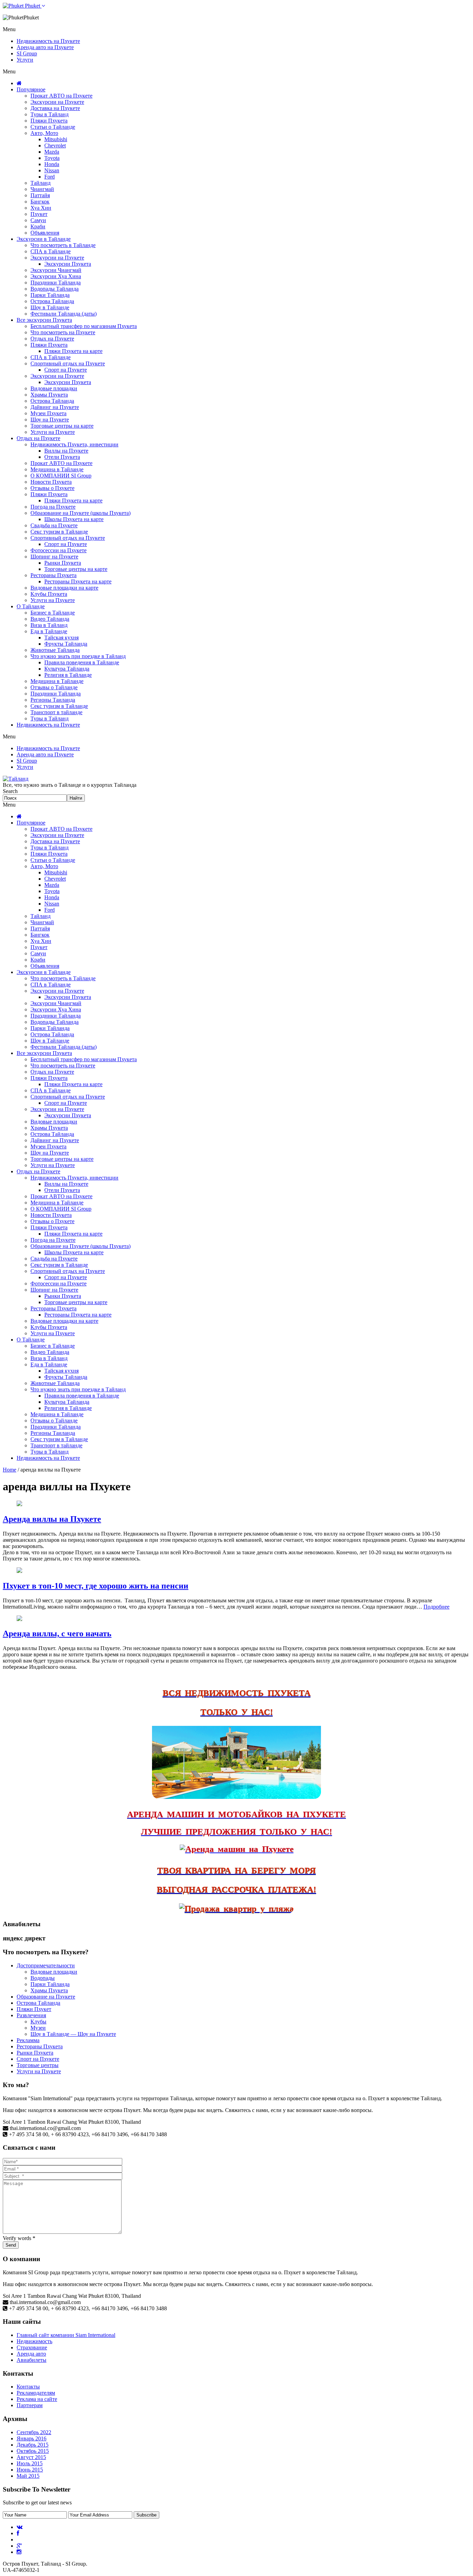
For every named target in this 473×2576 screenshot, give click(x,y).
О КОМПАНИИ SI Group (61, 476)
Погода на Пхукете (53, 507)
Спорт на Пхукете (66, 370)
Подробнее (436, 1607)
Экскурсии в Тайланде (44, 239)
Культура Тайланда (67, 669)
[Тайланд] (16, 779)
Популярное (31, 89)
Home (10, 1470)
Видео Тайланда (50, 619)
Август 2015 (31, 2457)
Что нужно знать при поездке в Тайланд (78, 656)
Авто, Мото (44, 133)
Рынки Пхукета (63, 563)
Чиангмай (42, 189)
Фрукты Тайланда (66, 644)
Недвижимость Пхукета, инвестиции (74, 444)
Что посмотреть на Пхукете (63, 332)
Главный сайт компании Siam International (66, 2335)
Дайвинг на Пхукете (55, 407)
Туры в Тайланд (50, 114)
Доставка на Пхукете (55, 108)
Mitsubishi (56, 139)
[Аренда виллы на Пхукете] (19, 1504)
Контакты (28, 2387)
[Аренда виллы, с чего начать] (19, 1619)
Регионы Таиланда (53, 700)
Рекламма (28, 2040)
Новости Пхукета (51, 482)
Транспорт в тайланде (56, 712)
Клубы (38, 2022)
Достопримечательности (46, 1965)
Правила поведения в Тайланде (82, 662)
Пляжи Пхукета (49, 121)
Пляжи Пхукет (34, 2009)
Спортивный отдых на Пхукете (68, 363)
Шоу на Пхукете (50, 420)
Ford (50, 177)
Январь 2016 (32, 2438)
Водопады (43, 1978)
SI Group (27, 53)
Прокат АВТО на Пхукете (61, 96)
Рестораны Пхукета (53, 575)
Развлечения (31, 2015)
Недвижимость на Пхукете (48, 41)
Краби (38, 226)
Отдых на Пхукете (52, 339)
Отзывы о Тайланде (54, 687)
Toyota (52, 158)
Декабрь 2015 (33, 2445)
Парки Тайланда (50, 295)
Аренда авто (31, 2354)
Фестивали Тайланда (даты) (64, 314)
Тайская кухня (61, 638)
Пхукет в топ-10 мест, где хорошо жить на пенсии (96, 1586)
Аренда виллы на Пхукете (52, 1519)
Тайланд (41, 183)
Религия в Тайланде (68, 675)
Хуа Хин (41, 208)
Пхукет (39, 214)
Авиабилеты (32, 2360)
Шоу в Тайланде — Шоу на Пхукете (73, 2034)
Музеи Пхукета (48, 413)
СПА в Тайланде (51, 251)
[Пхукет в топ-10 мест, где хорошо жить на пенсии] (19, 1571)
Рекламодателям (36, 2393)
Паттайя (40, 195)
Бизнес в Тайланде (53, 613)
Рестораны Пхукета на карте (78, 581)
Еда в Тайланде (49, 631)
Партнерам (30, 2405)
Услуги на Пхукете (53, 432)
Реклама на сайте (37, 2399)
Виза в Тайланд (49, 625)
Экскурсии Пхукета (68, 264)
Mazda (52, 152)
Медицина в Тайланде (57, 469)
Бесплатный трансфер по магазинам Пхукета (84, 326)
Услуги (25, 60)
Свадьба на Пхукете (54, 525)
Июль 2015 (30, 2463)
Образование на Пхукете (46, 1997)
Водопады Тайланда (55, 289)
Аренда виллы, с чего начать (57, 1633)
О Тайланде (31, 606)
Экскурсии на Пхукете (57, 102)
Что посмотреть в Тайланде (63, 245)
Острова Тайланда (52, 301)
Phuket (33, 6)
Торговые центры (38, 2065)
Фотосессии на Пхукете (59, 550)
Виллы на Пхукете (66, 451)
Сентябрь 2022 (34, 2432)
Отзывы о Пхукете (52, 488)
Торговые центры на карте (62, 426)
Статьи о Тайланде (53, 127)
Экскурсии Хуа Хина (56, 276)
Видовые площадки (54, 388)
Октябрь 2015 (33, 2451)
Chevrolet (55, 145)
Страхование (32, 2347)
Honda (52, 164)
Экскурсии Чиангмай (56, 270)
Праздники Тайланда (56, 283)
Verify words (19, 2238)
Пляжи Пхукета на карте (73, 351)
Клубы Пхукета (49, 594)
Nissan (52, 170)
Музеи (38, 2028)
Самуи (38, 220)
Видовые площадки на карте (64, 588)
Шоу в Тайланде (50, 307)
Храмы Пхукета (49, 395)
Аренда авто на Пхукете (45, 47)
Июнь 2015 (30, 2470)
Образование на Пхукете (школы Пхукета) (81, 513)
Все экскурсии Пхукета (44, 320)
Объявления (45, 233)
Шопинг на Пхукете (54, 557)
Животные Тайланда (55, 650)
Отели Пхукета (62, 457)
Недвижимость (34, 2341)
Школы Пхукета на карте (74, 519)
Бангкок (40, 202)
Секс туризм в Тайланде (59, 532)
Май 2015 (28, 2476)
